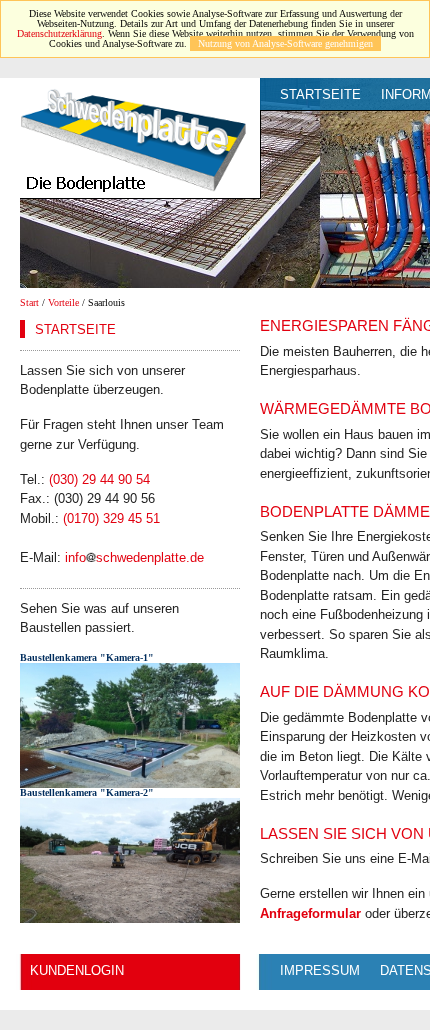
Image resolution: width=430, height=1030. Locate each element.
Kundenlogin (77, 970)
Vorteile (63, 302)
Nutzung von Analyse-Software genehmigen (285, 43)
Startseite (320, 94)
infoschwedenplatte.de (134, 557)
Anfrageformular (310, 913)
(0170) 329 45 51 (111, 518)
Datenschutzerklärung (59, 33)
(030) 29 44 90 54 (99, 479)
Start (29, 302)
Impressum (320, 970)
